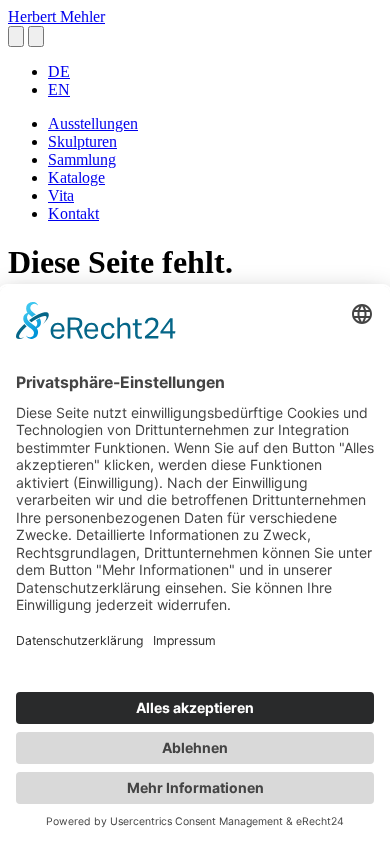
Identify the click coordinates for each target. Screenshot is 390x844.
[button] (16, 36)
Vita (61, 195)
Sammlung (82, 159)
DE (59, 71)
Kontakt (73, 213)
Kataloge (76, 177)
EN (59, 89)
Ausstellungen (93, 123)
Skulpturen (82, 141)
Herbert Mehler (56, 16)
